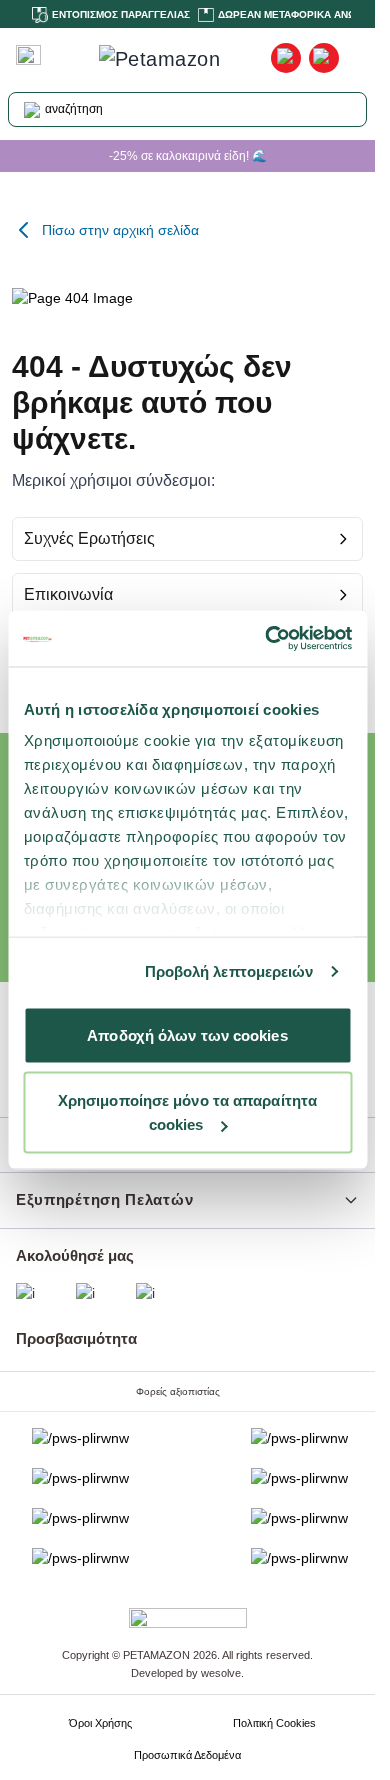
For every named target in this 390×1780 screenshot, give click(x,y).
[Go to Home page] (168, 59)
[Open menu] (28, 55)
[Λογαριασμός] (286, 58)
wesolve (221, 1673)
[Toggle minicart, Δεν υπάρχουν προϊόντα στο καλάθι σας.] (324, 58)
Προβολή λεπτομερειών (229, 971)
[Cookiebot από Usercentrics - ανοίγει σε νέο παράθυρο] (267, 639)
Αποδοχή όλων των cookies (187, 1034)
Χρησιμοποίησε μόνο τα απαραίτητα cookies (187, 1112)
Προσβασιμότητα (76, 1338)
